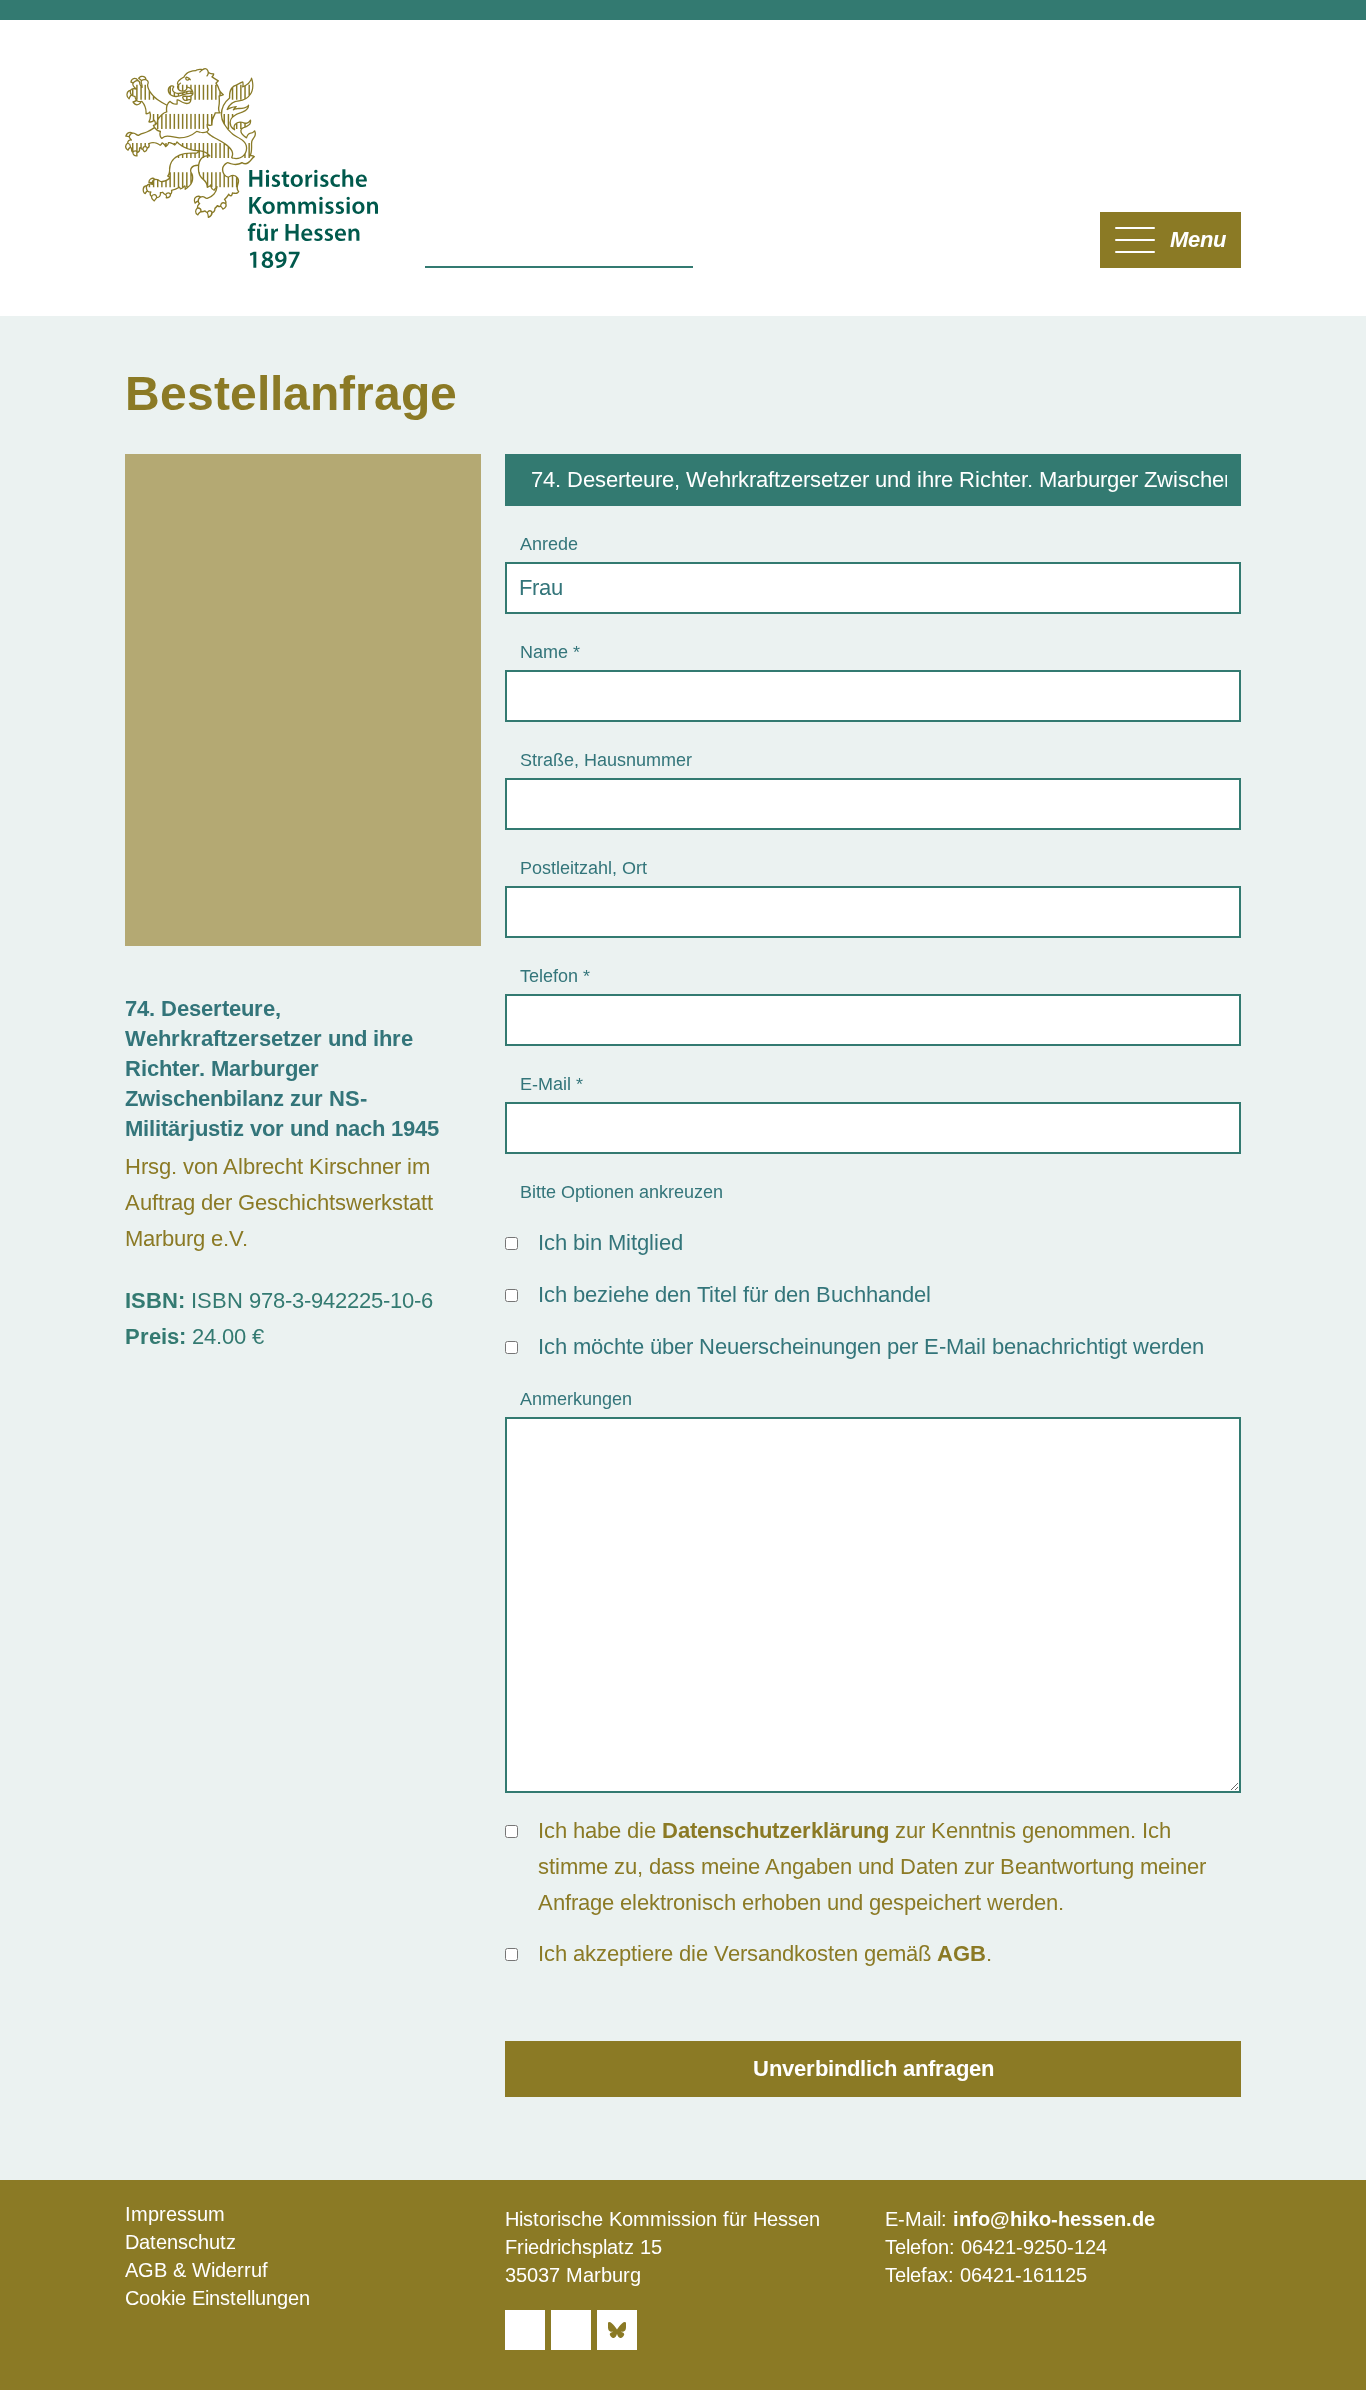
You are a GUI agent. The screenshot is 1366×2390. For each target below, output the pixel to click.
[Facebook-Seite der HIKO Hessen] (525, 2330)
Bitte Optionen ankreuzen (621, 1192)
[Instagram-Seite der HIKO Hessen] (571, 2330)
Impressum (175, 2214)
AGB (961, 1953)
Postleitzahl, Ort (583, 868)
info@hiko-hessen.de (1054, 2219)
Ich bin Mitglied (610, 1242)
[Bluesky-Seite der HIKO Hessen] (617, 2330)
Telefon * (555, 976)
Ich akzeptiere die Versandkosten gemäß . (765, 1953)
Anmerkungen (576, 1399)
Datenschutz (180, 2242)
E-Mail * (551, 1084)
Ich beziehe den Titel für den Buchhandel (734, 1294)
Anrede (549, 544)
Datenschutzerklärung (775, 1830)
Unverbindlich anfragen (873, 2068)
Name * (550, 652)
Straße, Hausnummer (606, 760)
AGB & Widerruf (196, 2270)
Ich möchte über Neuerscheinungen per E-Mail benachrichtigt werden (871, 1346)
